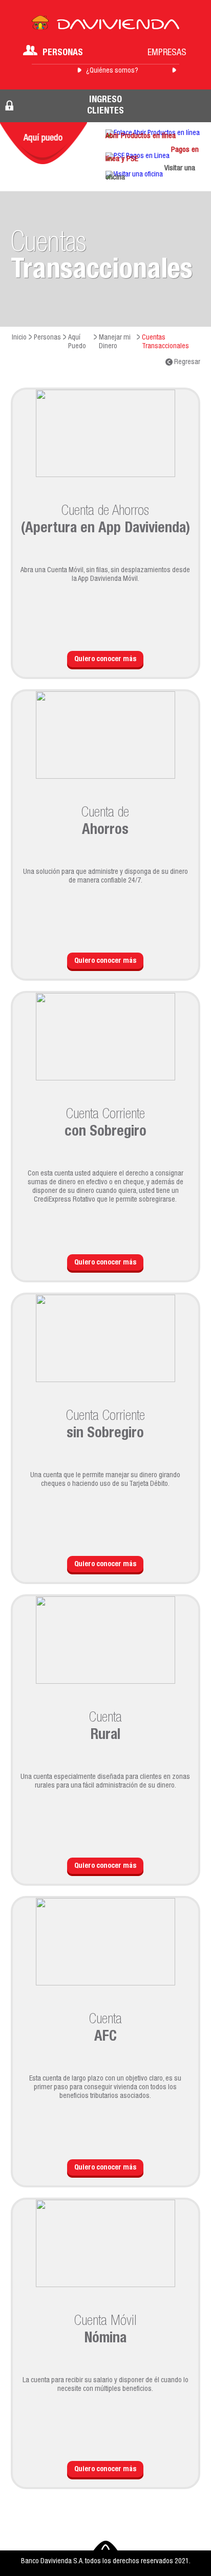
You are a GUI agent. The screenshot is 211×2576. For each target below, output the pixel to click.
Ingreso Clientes (105, 106)
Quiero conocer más (105, 660)
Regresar (186, 363)
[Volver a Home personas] (105, 26)
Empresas (167, 53)
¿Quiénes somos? (112, 71)
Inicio (19, 338)
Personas (63, 53)
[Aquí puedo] (44, 143)
